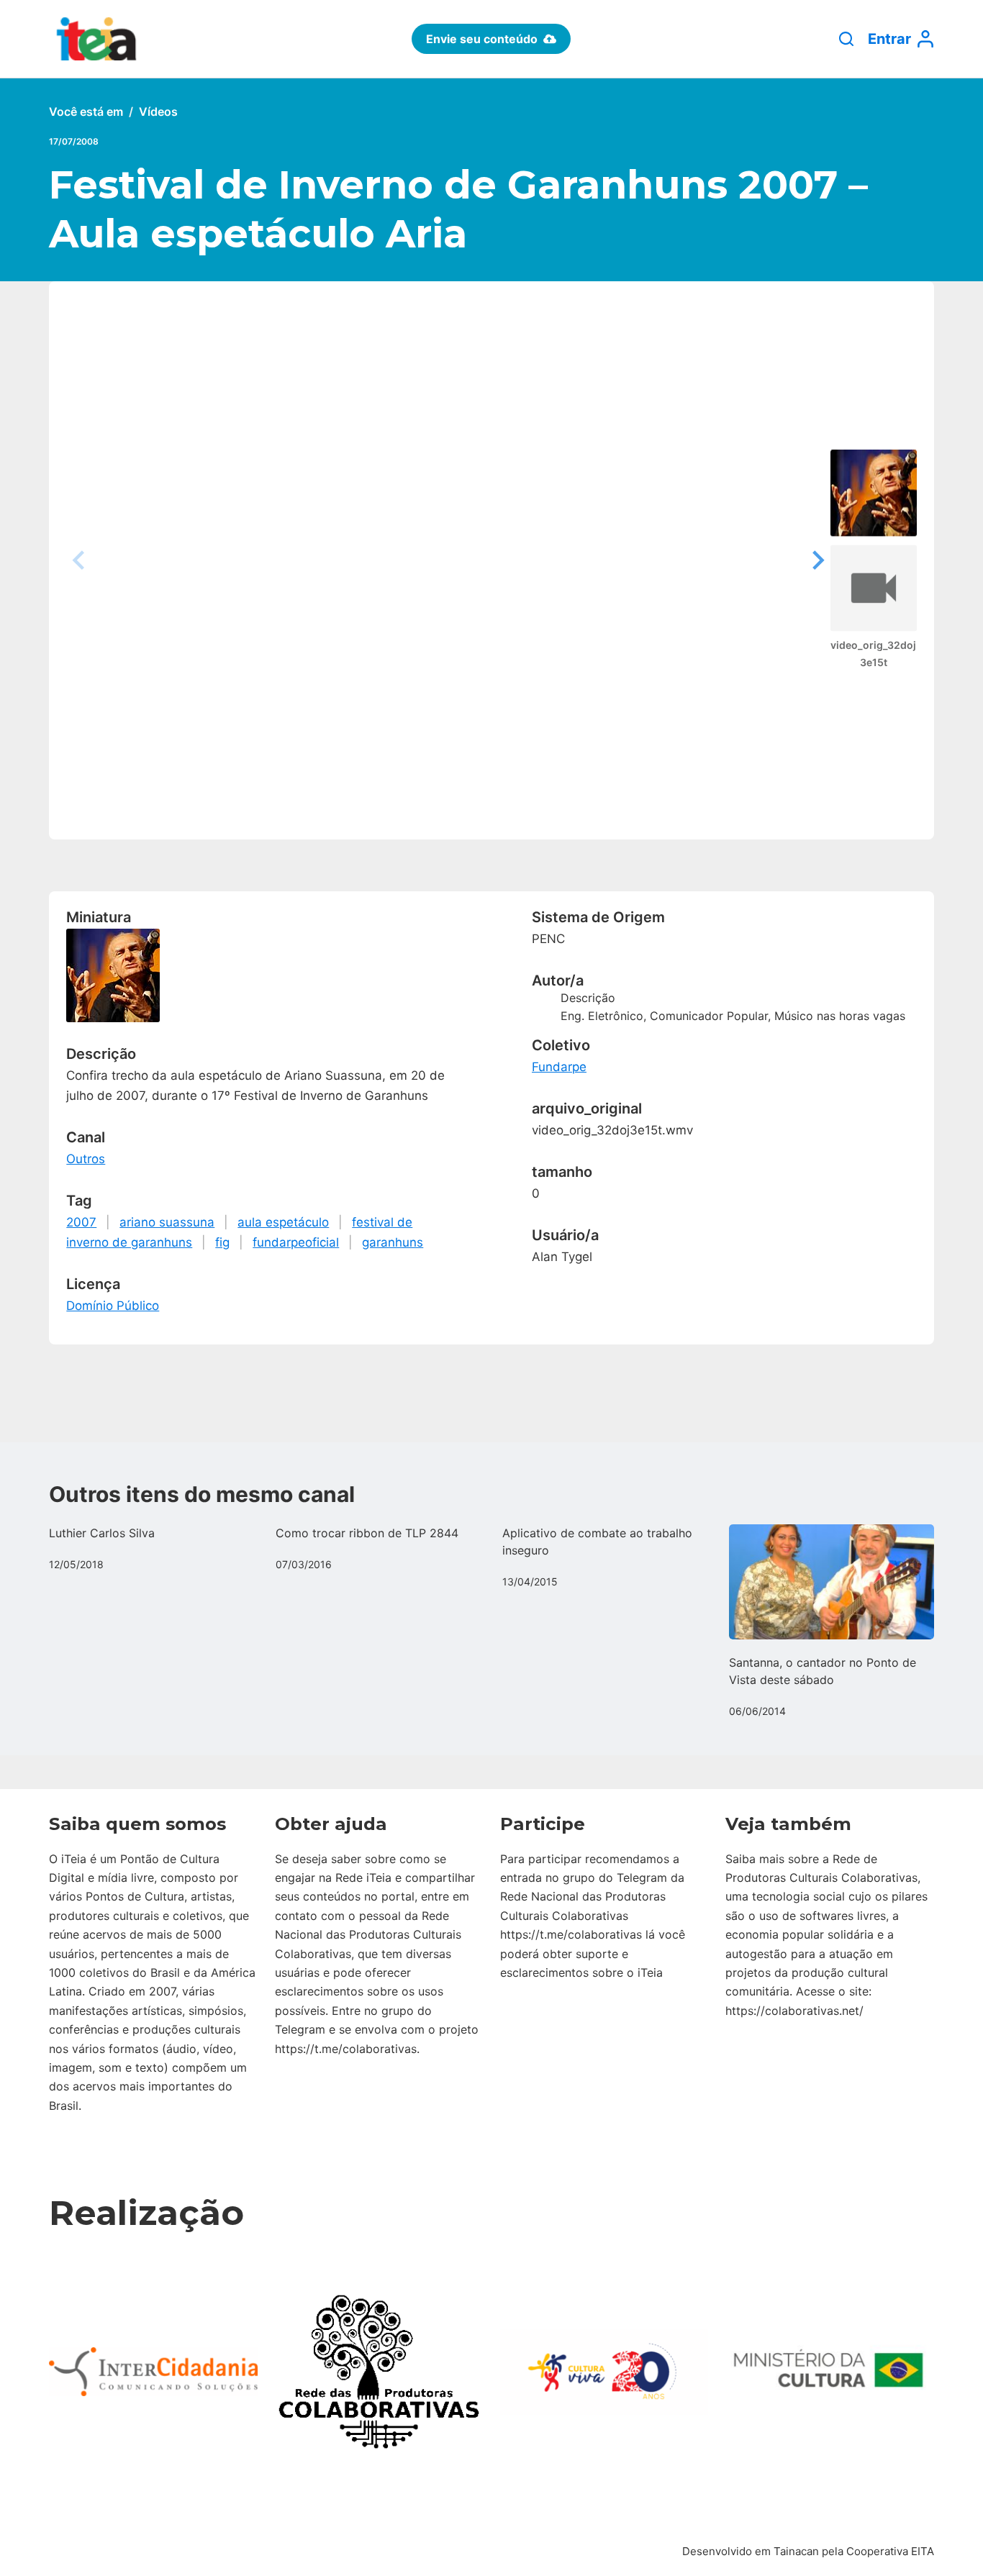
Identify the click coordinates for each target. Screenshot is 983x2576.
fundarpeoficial (296, 1242)
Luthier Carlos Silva (102, 1533)
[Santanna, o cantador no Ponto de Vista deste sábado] (832, 1582)
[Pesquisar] (846, 39)
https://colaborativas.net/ (794, 2011)
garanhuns (393, 1242)
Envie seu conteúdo (482, 39)
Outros (86, 1159)
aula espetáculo (283, 1222)
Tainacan (796, 2551)
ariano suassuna (167, 1222)
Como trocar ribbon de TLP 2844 (367, 1533)
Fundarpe (559, 1067)
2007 (81, 1222)
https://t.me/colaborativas (346, 2049)
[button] (816, 560)
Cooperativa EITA (890, 2551)
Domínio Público (113, 1306)
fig (222, 1242)
